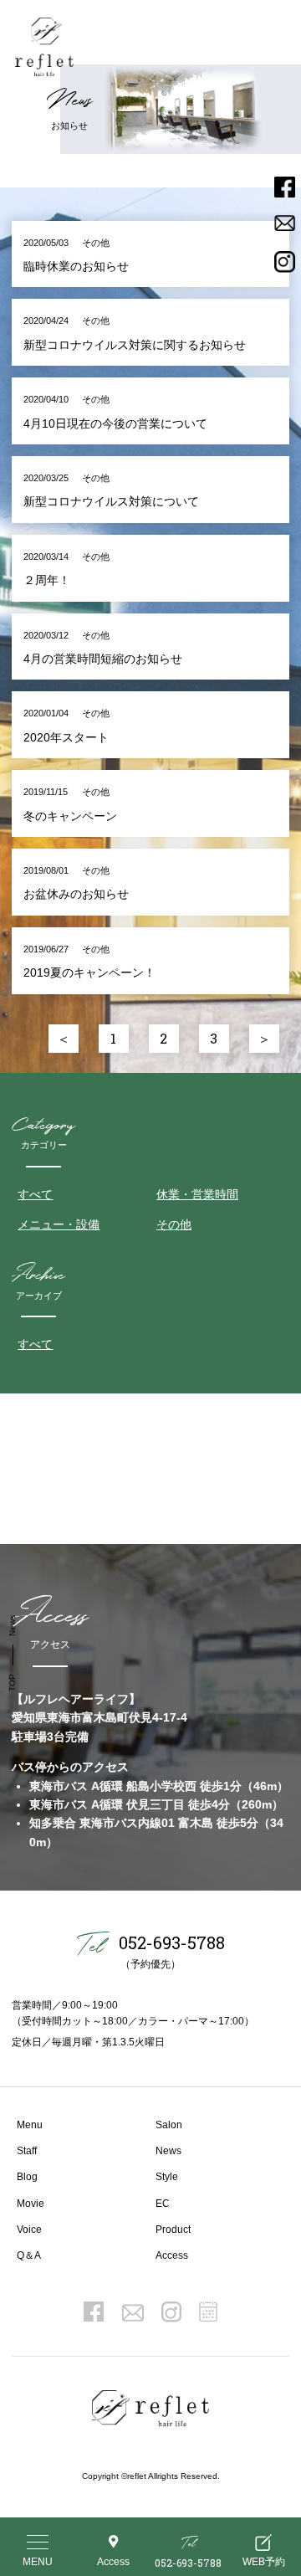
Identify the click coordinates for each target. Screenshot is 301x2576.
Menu (30, 2125)
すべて (35, 1194)
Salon (169, 2125)
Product (173, 2230)
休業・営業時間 (197, 1194)
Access (172, 2255)
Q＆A (29, 2255)
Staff (27, 2151)
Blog (27, 2177)
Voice (29, 2230)
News (168, 2151)
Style (167, 2177)
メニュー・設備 (59, 1224)
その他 (174, 1224)
